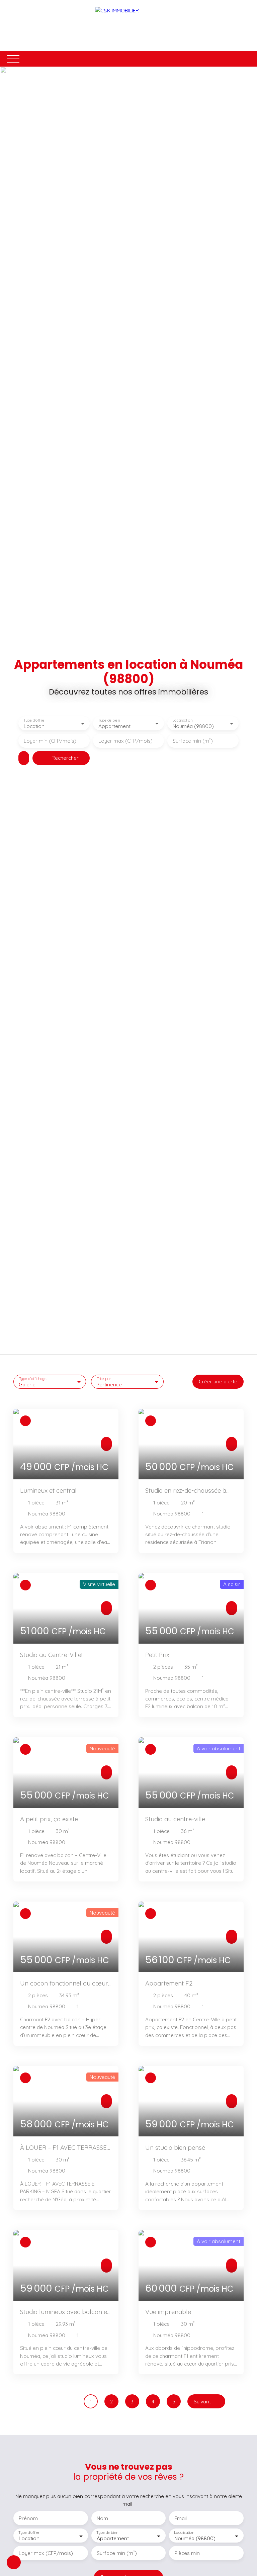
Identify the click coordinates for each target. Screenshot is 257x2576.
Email (181, 2518)
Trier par (104, 1378)
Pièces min (187, 2553)
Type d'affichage (33, 1378)
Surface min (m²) (193, 741)
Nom (102, 2518)
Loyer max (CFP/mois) (125, 741)
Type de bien (109, 720)
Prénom (28, 2518)
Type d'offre (34, 720)
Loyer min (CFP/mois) (50, 741)
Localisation (183, 720)
